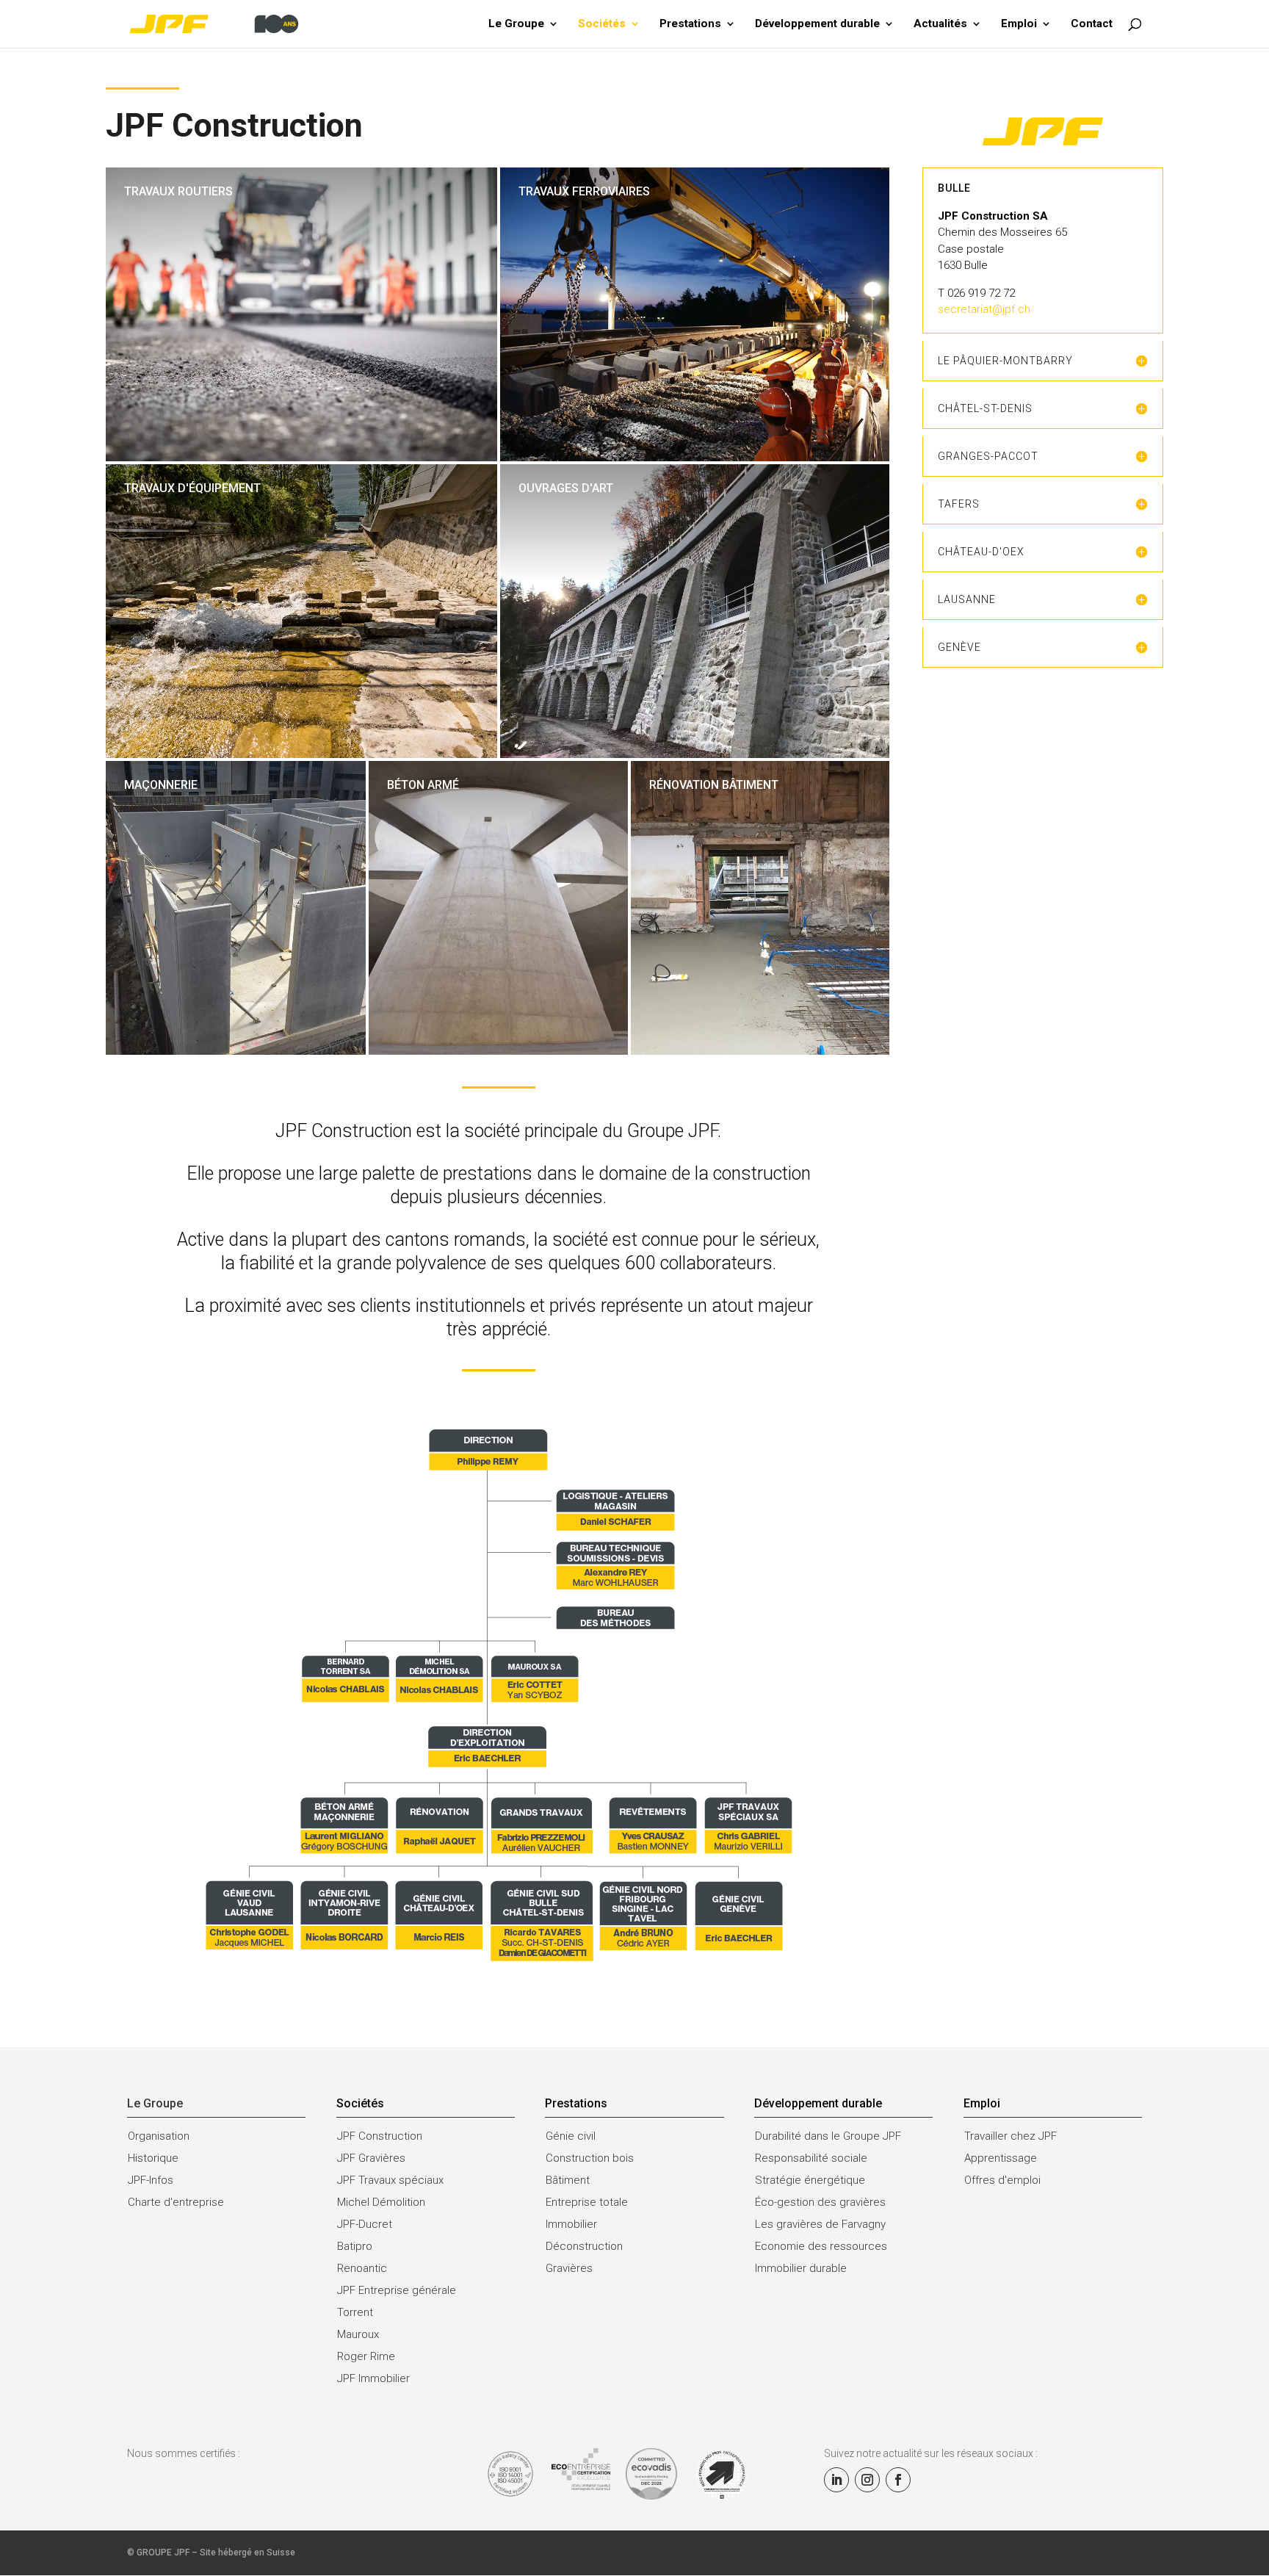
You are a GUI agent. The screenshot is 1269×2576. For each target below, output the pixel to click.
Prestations (690, 24)
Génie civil (571, 2136)
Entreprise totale (587, 2202)
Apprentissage (1001, 2158)
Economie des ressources (821, 2246)
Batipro (355, 2246)
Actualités (940, 24)
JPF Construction (380, 2136)
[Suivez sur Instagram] (867, 2480)
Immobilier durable (801, 2268)
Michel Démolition (381, 2202)
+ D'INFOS (143, 273)
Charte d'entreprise (176, 2202)
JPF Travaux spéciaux (390, 2180)
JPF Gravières (371, 2158)
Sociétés (602, 24)
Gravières (569, 2268)
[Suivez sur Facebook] (898, 2480)
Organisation (159, 2136)
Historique (153, 2158)
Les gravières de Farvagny (820, 2224)
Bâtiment (568, 2180)
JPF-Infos (151, 2180)
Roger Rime (366, 2356)
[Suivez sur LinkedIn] (836, 2480)
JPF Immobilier (373, 2378)
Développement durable (817, 24)
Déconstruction (584, 2246)
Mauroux (358, 2334)
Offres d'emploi (1002, 2180)
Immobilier (571, 2224)
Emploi (1019, 24)
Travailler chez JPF (1010, 2136)
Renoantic (362, 2268)
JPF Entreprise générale (397, 2290)
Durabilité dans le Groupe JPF (828, 2136)
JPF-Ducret (365, 2224)
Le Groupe (516, 24)
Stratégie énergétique (810, 2180)
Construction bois (590, 2158)
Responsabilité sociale (811, 2158)
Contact (1092, 24)
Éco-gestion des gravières (820, 2202)
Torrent (355, 2312)
